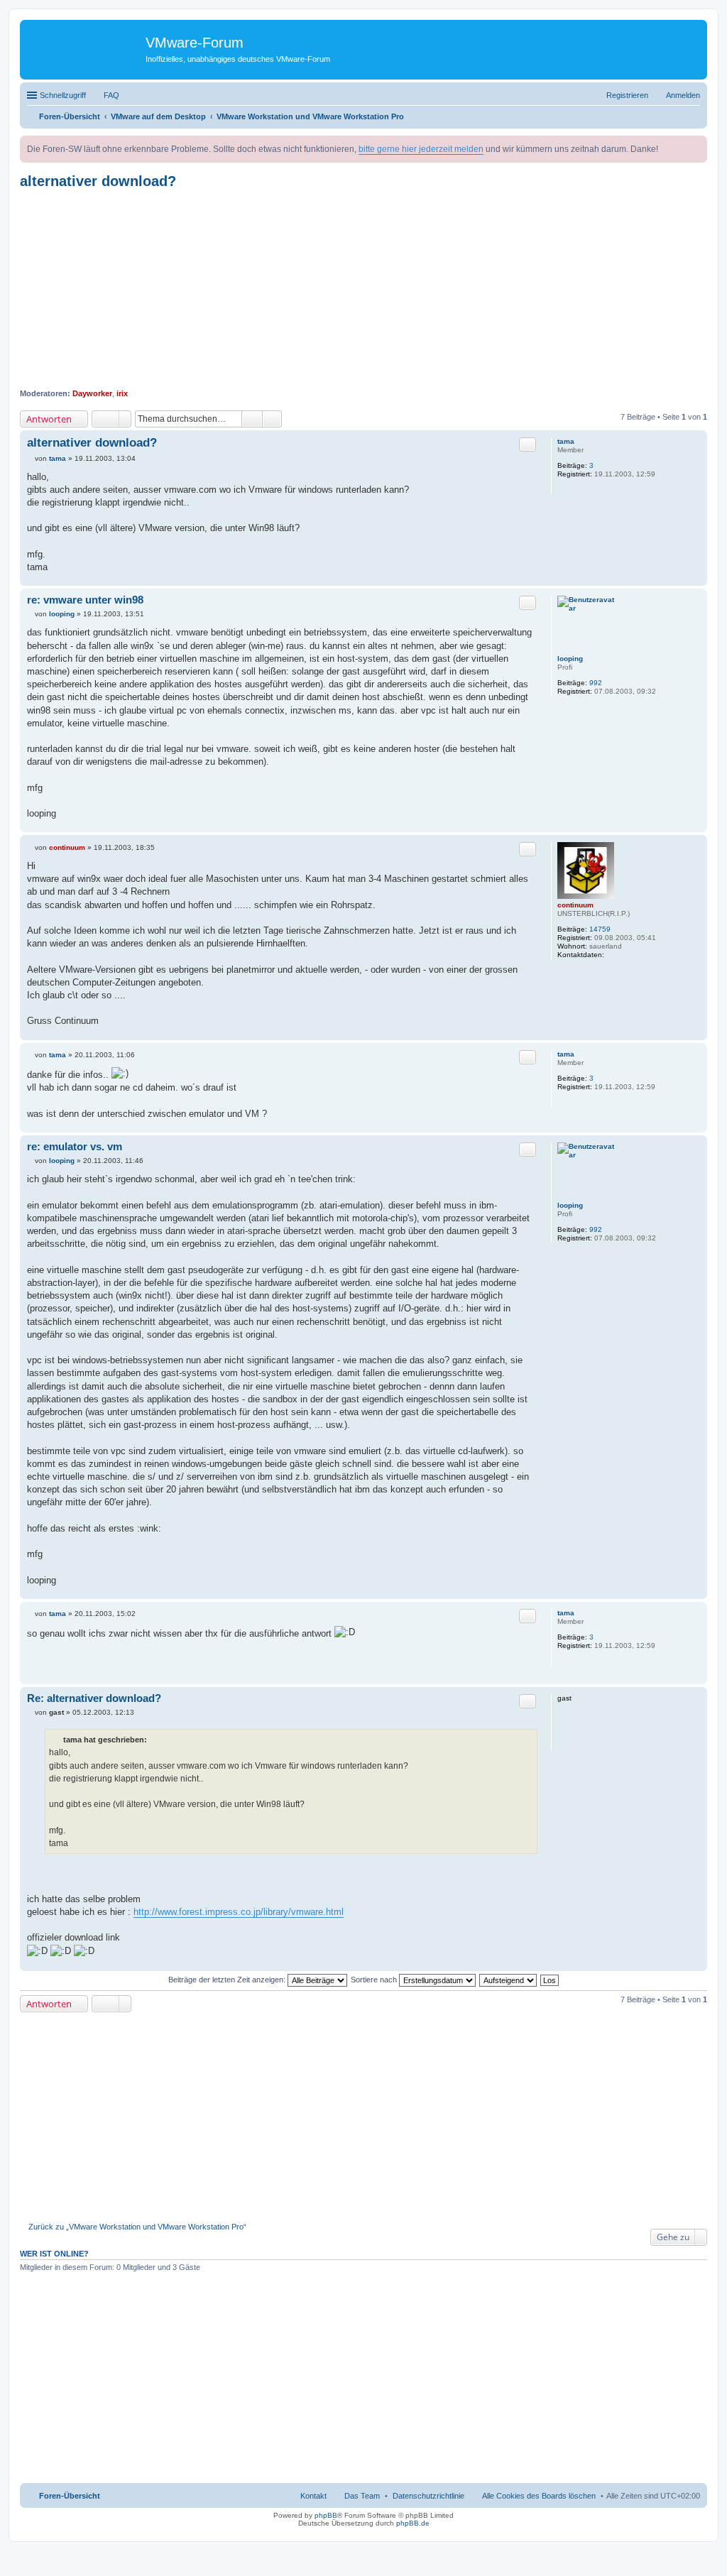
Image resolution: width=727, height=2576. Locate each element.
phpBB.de (413, 2523)
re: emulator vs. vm (75, 1146)
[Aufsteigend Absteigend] (509, 1980)
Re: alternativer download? (94, 1698)
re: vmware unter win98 (85, 600)
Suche (252, 419)
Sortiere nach (375, 1980)
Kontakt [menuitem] (313, 2496)
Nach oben (696, 578)
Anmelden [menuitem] (683, 95)
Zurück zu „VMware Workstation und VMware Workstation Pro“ (137, 2227)
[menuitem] (428, 2496)
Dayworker (92, 393)
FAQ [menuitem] (111, 95)
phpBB (326, 2515)
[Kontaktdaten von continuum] (612, 955)
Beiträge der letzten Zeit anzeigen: (228, 1980)
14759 (600, 929)
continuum (575, 905)
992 (596, 683)
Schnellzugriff (63, 95)
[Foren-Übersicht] (84, 46)
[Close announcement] (696, 147)
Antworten (49, 419)
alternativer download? (98, 181)
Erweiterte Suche (272, 419)
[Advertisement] (363, 289)
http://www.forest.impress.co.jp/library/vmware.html (239, 1912)
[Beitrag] (31, 458)
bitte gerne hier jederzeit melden (421, 149)
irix (122, 393)
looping (570, 659)
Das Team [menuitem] (362, 2496)
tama (566, 441)
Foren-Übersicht (70, 2496)
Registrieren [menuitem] (627, 95)
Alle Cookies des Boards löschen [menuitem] (539, 2496)
